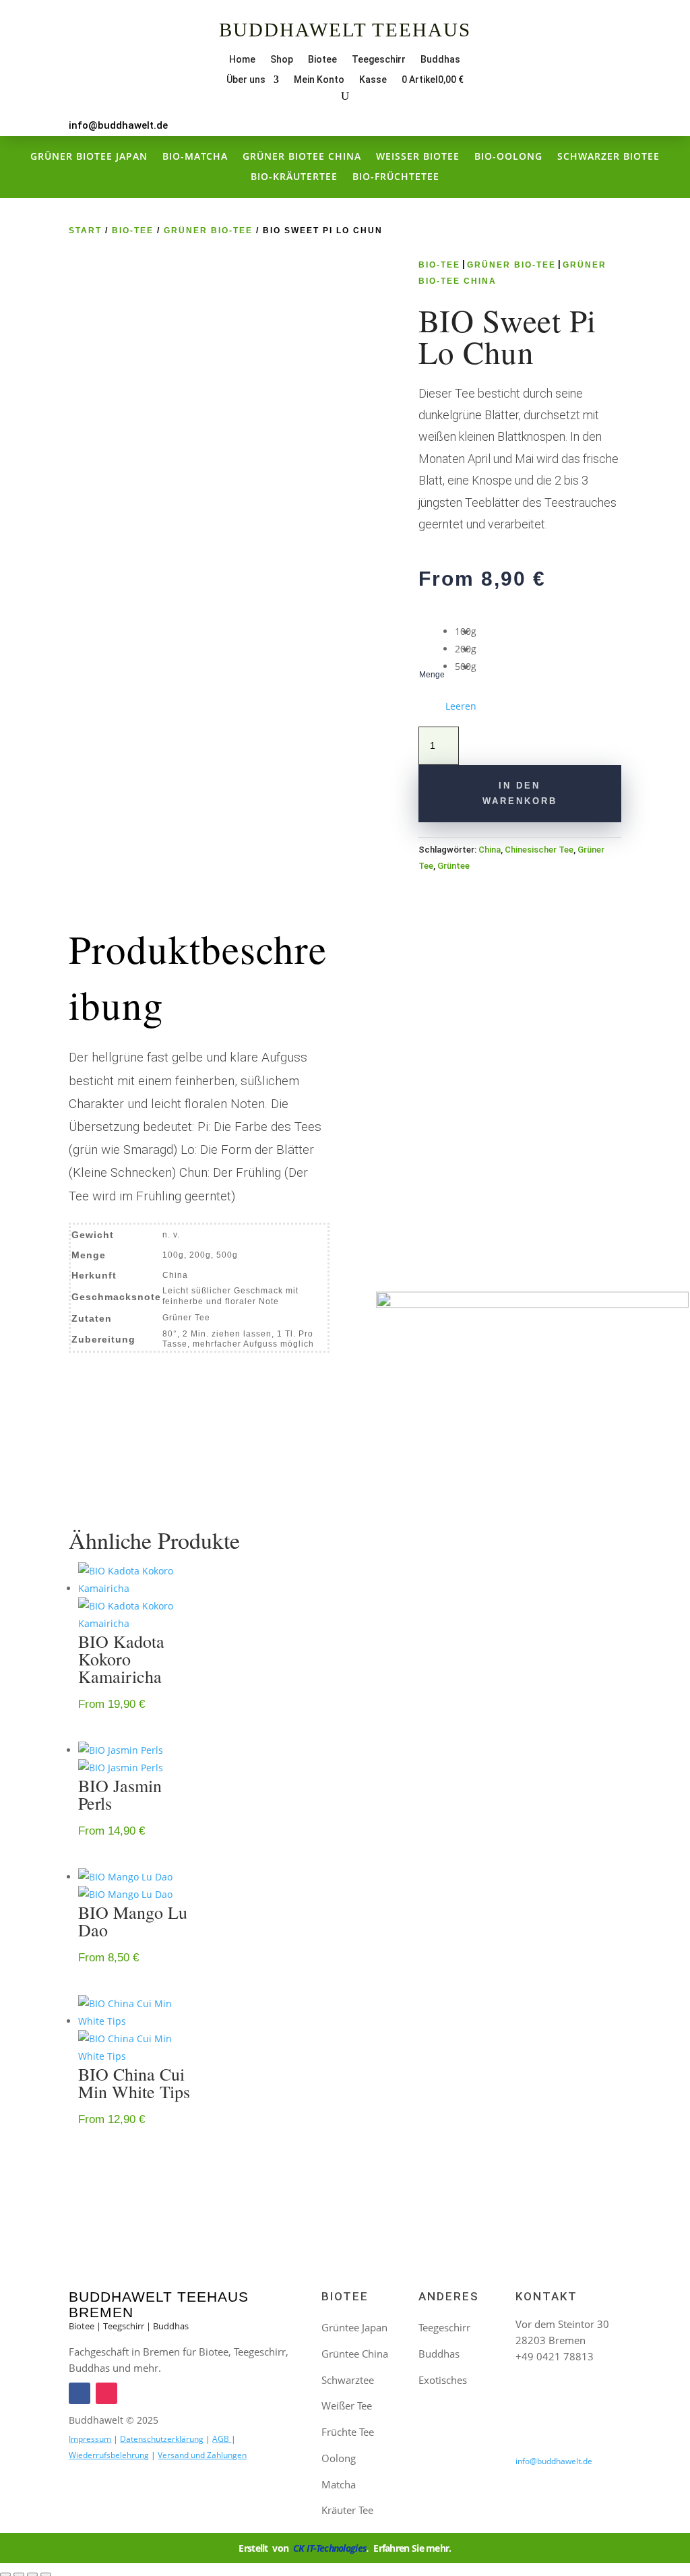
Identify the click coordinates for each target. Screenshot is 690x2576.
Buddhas (440, 60)
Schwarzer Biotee (608, 157)
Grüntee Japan (354, 2327)
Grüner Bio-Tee (208, 231)
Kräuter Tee (347, 2510)
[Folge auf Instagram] (610, 60)
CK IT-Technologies (330, 2548)
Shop (282, 60)
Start (85, 231)
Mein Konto (319, 80)
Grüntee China (355, 2354)
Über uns (246, 80)
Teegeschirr (379, 60)
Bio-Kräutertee (294, 177)
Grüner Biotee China (302, 157)
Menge (432, 675)
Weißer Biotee (418, 157)
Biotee (322, 60)
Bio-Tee (133, 231)
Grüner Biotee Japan (89, 157)
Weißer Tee (347, 2405)
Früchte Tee (348, 2432)
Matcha (339, 2484)
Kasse (373, 80)
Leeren (461, 706)
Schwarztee (348, 2380)
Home (242, 60)
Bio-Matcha (195, 157)
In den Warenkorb (520, 793)
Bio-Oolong (508, 157)
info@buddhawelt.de (118, 125)
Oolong (339, 2458)
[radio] (466, 632)
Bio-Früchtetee (396, 177)
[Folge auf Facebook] (584, 60)
